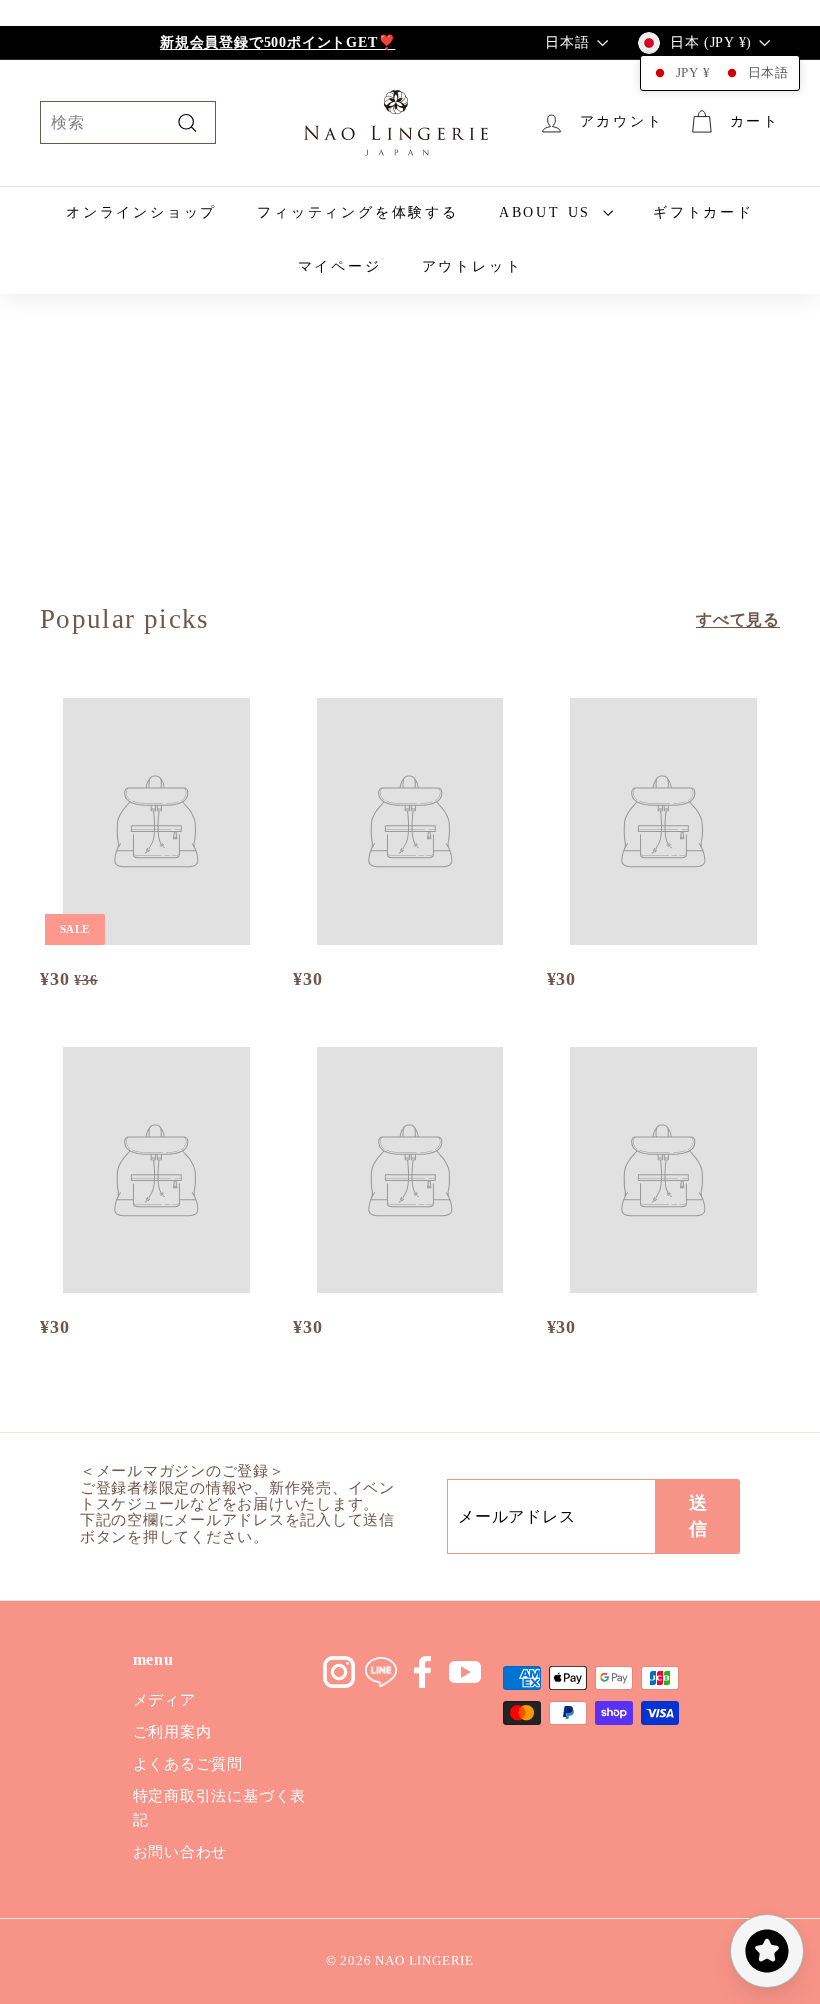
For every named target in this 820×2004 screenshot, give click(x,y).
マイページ (340, 266)
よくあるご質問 (188, 1764)
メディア (164, 1700)
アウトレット (472, 266)
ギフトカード (703, 212)
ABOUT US (548, 212)
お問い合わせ (180, 1852)
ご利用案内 (172, 1732)
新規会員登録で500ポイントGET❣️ (277, 42)
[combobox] (128, 123)
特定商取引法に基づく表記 (220, 1808)
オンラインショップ (141, 212)
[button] (720, 73)
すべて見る (738, 619)
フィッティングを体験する (358, 212)
